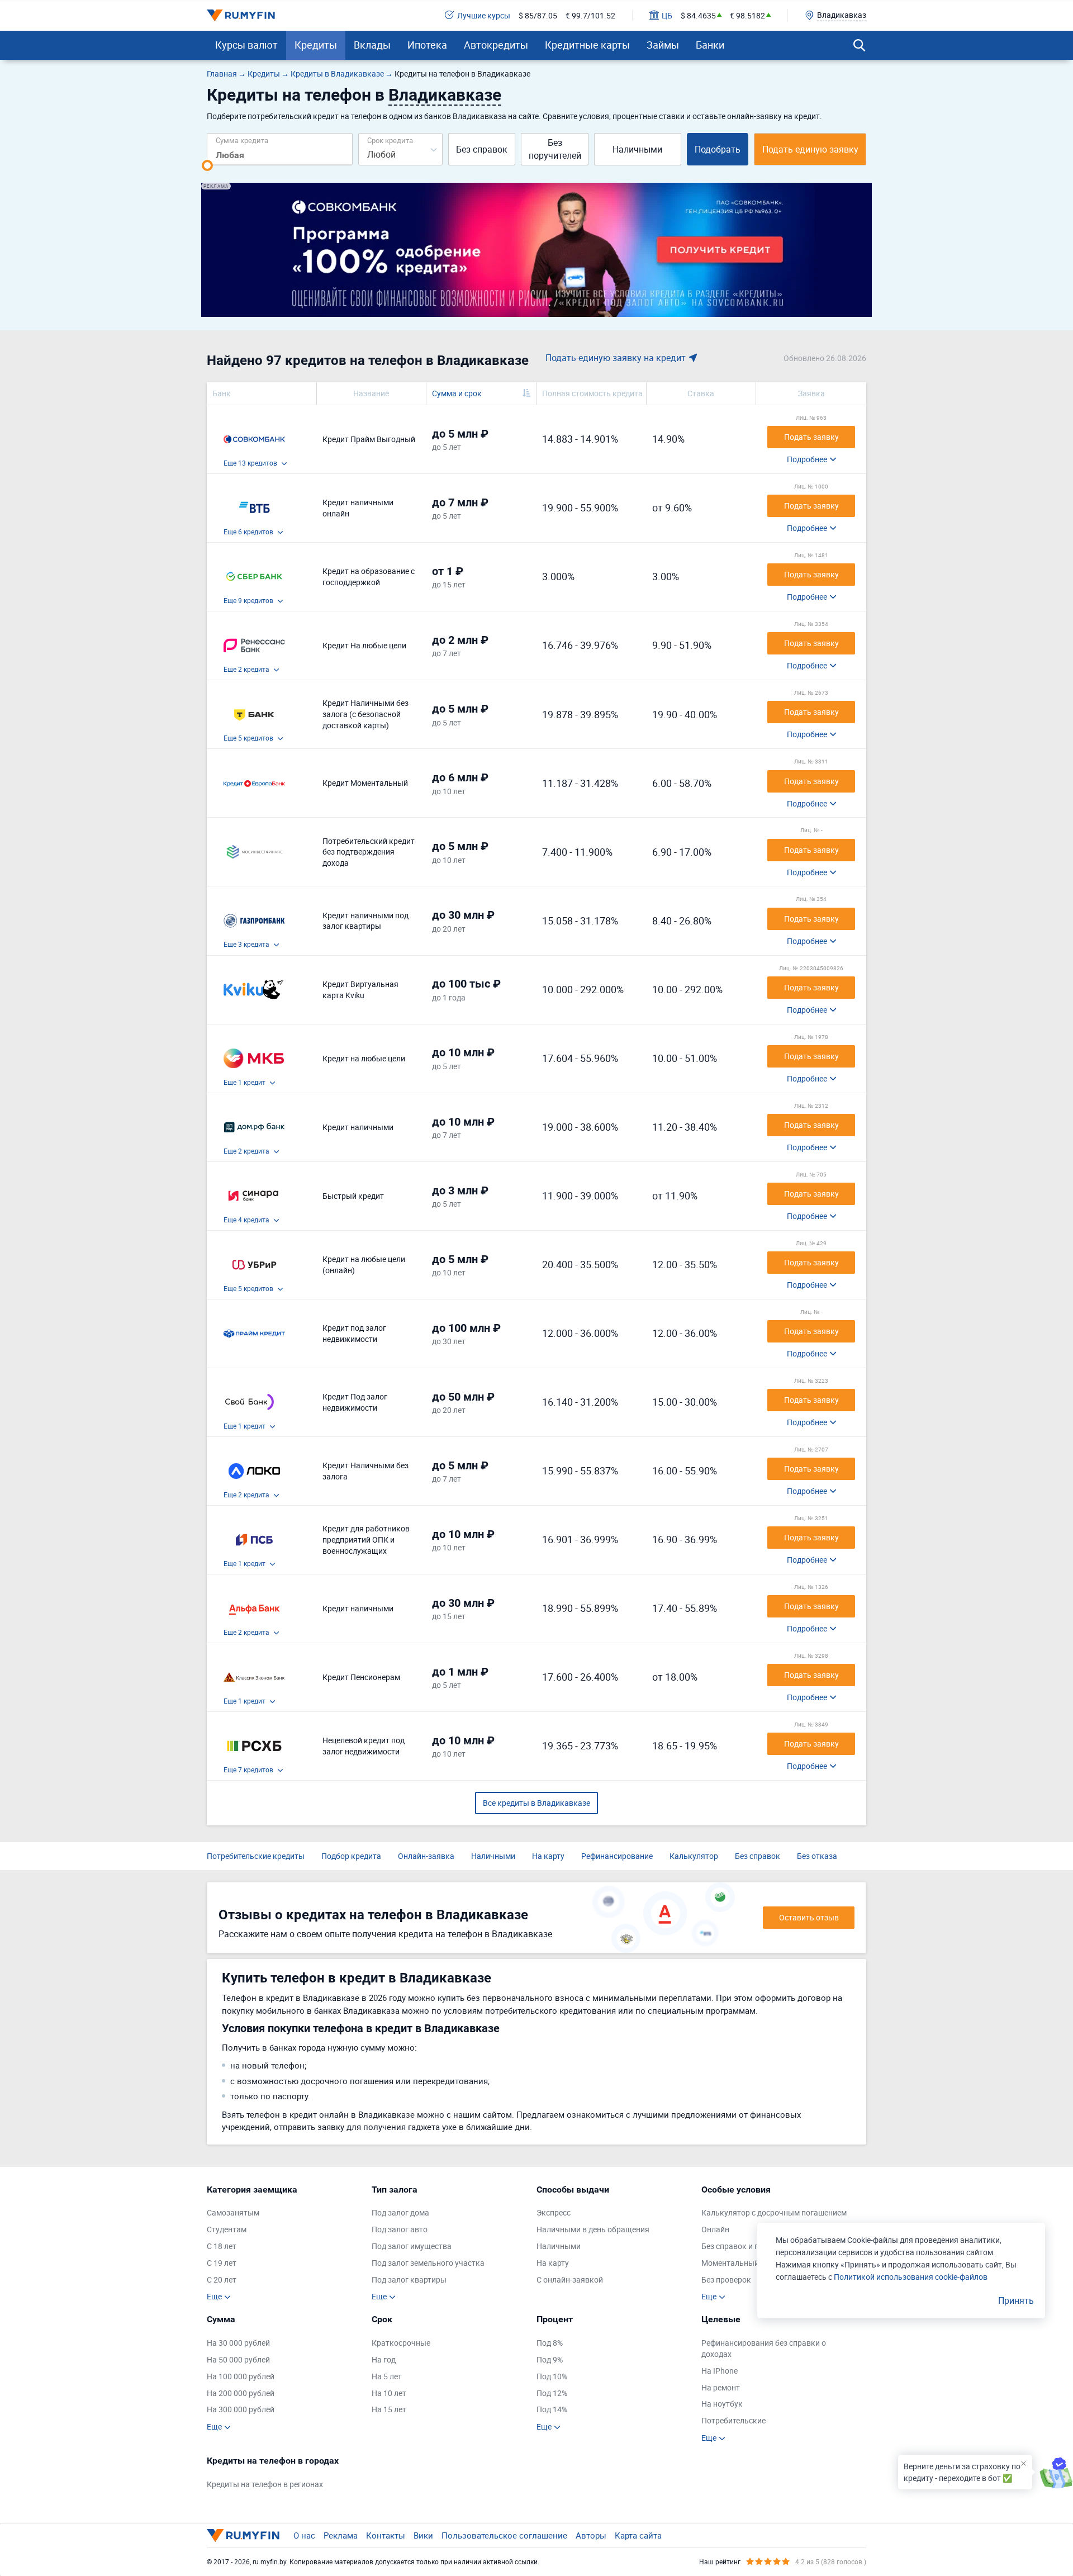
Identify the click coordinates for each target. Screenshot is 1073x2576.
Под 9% (550, 2359)
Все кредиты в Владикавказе (536, 1803)
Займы (663, 45)
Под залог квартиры (409, 2280)
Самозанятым (233, 2212)
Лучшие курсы (484, 15)
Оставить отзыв (809, 1917)
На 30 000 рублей (238, 2343)
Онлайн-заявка (426, 1856)
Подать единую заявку (810, 149)
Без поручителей (555, 149)
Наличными (637, 149)
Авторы (591, 2535)
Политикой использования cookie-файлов (911, 2277)
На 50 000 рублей (238, 2359)
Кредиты (316, 45)
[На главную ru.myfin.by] (243, 2535)
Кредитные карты (587, 45)
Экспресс (554, 2212)
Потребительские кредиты (256, 1856)
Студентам (227, 2229)
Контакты (386, 2535)
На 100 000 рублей (241, 2376)
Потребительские (733, 2420)
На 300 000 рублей (241, 2409)
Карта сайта (638, 2535)
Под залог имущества (412, 2246)
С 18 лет (222, 2246)
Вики (423, 2535)
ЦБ (667, 15)
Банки (710, 45)
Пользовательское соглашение (504, 2535)
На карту (548, 1856)
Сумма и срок (457, 393)
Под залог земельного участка (428, 2263)
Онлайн (715, 2229)
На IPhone (720, 2371)
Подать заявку (811, 437)
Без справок (482, 149)
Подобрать (718, 149)
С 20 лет (222, 2280)
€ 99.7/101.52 (590, 15)
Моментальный (730, 2263)
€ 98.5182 (747, 15)
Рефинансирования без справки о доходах (764, 2348)
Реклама (341, 2535)
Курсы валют (246, 45)
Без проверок (726, 2280)
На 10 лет (389, 2393)
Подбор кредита (351, 1856)
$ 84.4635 (698, 15)
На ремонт (721, 2387)
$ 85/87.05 (538, 15)
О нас (304, 2535)
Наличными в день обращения (593, 2229)
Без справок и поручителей (751, 2246)
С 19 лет (222, 2263)
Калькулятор (694, 1856)
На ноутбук (722, 2404)
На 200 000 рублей (241, 2393)
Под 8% (550, 2343)
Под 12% (552, 2393)
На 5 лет (387, 2376)
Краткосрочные (401, 2343)
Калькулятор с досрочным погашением (774, 2212)
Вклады (372, 45)
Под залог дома (400, 2212)
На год (384, 2359)
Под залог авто (400, 2229)
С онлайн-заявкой (570, 2280)
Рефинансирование (617, 1856)
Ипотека (427, 45)
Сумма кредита (242, 140)
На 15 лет (389, 2409)
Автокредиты (496, 45)
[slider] (207, 165)
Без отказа (817, 1856)
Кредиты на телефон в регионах (265, 2484)
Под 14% (552, 2409)
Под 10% (552, 2376)
